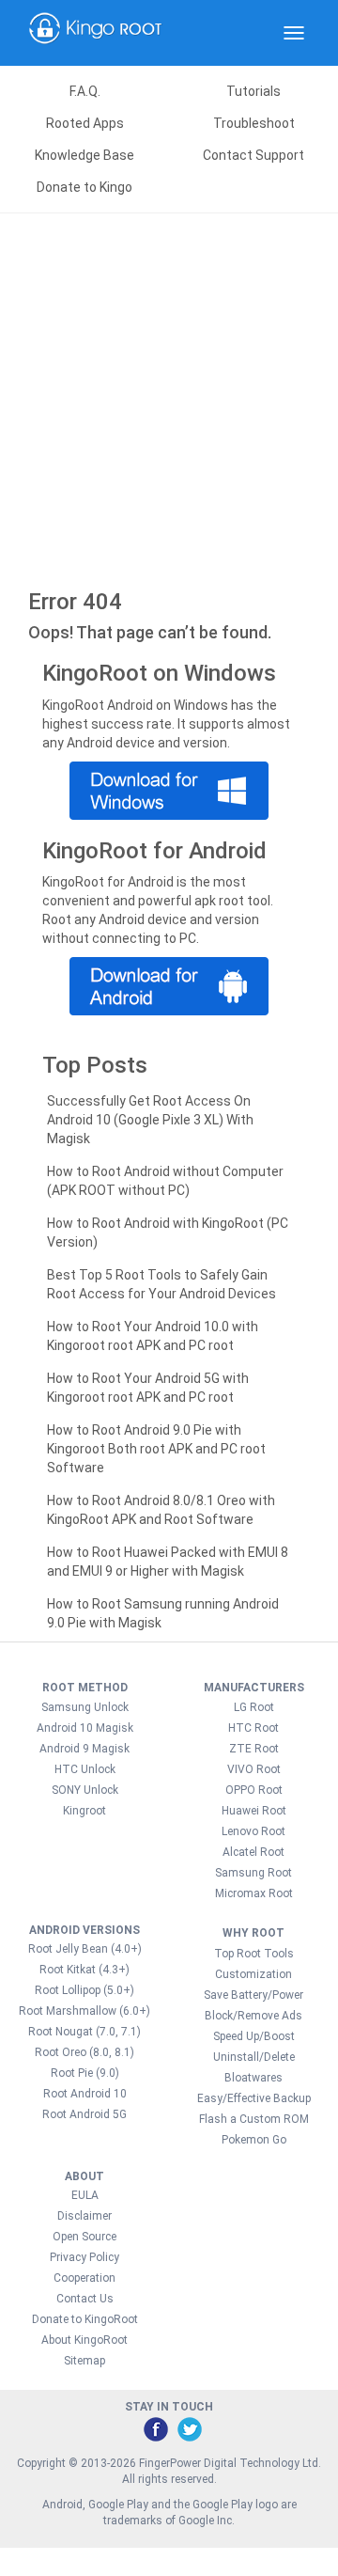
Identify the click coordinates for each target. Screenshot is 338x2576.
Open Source (84, 2237)
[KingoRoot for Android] (96, 33)
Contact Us (85, 2299)
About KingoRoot (84, 2340)
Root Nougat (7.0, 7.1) (84, 2032)
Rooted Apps (85, 123)
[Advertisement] (169, 392)
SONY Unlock (85, 1790)
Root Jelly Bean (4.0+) (85, 1949)
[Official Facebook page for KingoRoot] (155, 2428)
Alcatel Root (253, 1852)
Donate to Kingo (84, 187)
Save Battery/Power (253, 1995)
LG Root (254, 1707)
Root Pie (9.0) (85, 2073)
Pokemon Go (254, 2140)
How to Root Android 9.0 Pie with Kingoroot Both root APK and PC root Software (156, 1449)
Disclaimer (84, 2216)
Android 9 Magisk (84, 1749)
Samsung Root (253, 1873)
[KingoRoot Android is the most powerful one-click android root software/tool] (169, 791)
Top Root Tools (254, 1954)
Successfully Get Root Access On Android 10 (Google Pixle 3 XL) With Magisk (150, 1120)
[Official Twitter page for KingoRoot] (189, 2428)
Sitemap (84, 2361)
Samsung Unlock (85, 1707)
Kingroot (84, 1811)
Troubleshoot (254, 123)
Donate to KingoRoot (85, 2319)
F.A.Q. (85, 91)
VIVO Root (254, 1769)
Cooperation (84, 2278)
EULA (85, 2195)
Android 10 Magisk (85, 1728)
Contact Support (253, 155)
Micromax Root (254, 1893)
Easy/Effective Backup (254, 2098)
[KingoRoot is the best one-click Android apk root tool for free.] (169, 986)
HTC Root (253, 1728)
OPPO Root (254, 1790)
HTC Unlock (85, 1769)
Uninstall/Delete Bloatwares (254, 2067)
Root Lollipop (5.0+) (84, 1990)
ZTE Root (254, 1749)
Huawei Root (254, 1811)
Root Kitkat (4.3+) (84, 1970)
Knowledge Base (84, 155)
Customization (253, 1974)
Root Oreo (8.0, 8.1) (84, 2052)
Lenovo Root (253, 1831)
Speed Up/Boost (254, 2036)
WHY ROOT (253, 1933)
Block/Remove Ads (253, 2016)
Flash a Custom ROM (254, 2119)
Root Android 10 (85, 2094)
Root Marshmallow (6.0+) (84, 2011)
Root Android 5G (84, 2114)
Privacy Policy (84, 2257)
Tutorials (253, 91)
